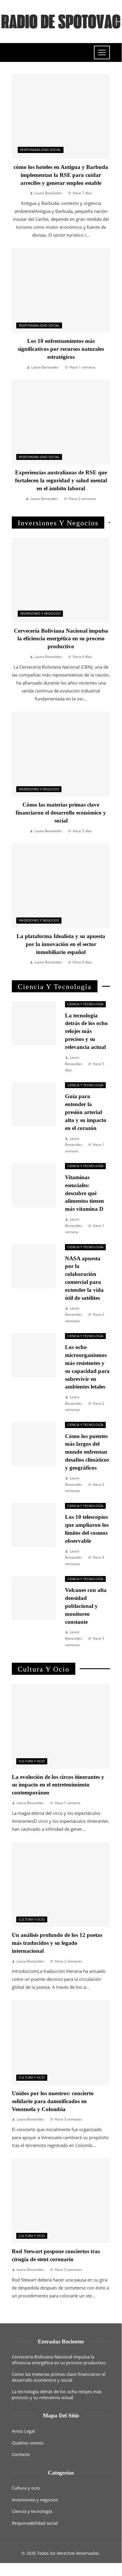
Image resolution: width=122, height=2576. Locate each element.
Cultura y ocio (32, 1761)
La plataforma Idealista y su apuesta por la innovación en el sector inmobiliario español (61, 944)
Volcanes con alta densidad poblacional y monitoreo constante (86, 1606)
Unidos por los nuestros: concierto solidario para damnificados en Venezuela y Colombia (53, 2101)
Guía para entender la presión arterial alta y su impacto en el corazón (86, 1112)
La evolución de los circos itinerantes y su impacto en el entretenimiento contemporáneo (58, 1785)
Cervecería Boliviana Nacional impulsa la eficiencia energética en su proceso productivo (61, 639)
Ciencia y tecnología (85, 1004)
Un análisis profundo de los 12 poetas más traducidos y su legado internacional (57, 1943)
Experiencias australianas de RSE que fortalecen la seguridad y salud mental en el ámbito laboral (61, 480)
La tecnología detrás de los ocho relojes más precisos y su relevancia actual (86, 1031)
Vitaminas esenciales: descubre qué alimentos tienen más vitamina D (84, 1193)
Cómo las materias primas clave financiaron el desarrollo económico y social (61, 813)
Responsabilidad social (41, 150)
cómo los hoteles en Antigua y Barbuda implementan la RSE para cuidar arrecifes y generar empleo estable (61, 175)
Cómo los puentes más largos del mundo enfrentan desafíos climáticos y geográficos (87, 1452)
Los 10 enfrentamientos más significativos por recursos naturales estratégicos (61, 349)
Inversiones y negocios (40, 613)
